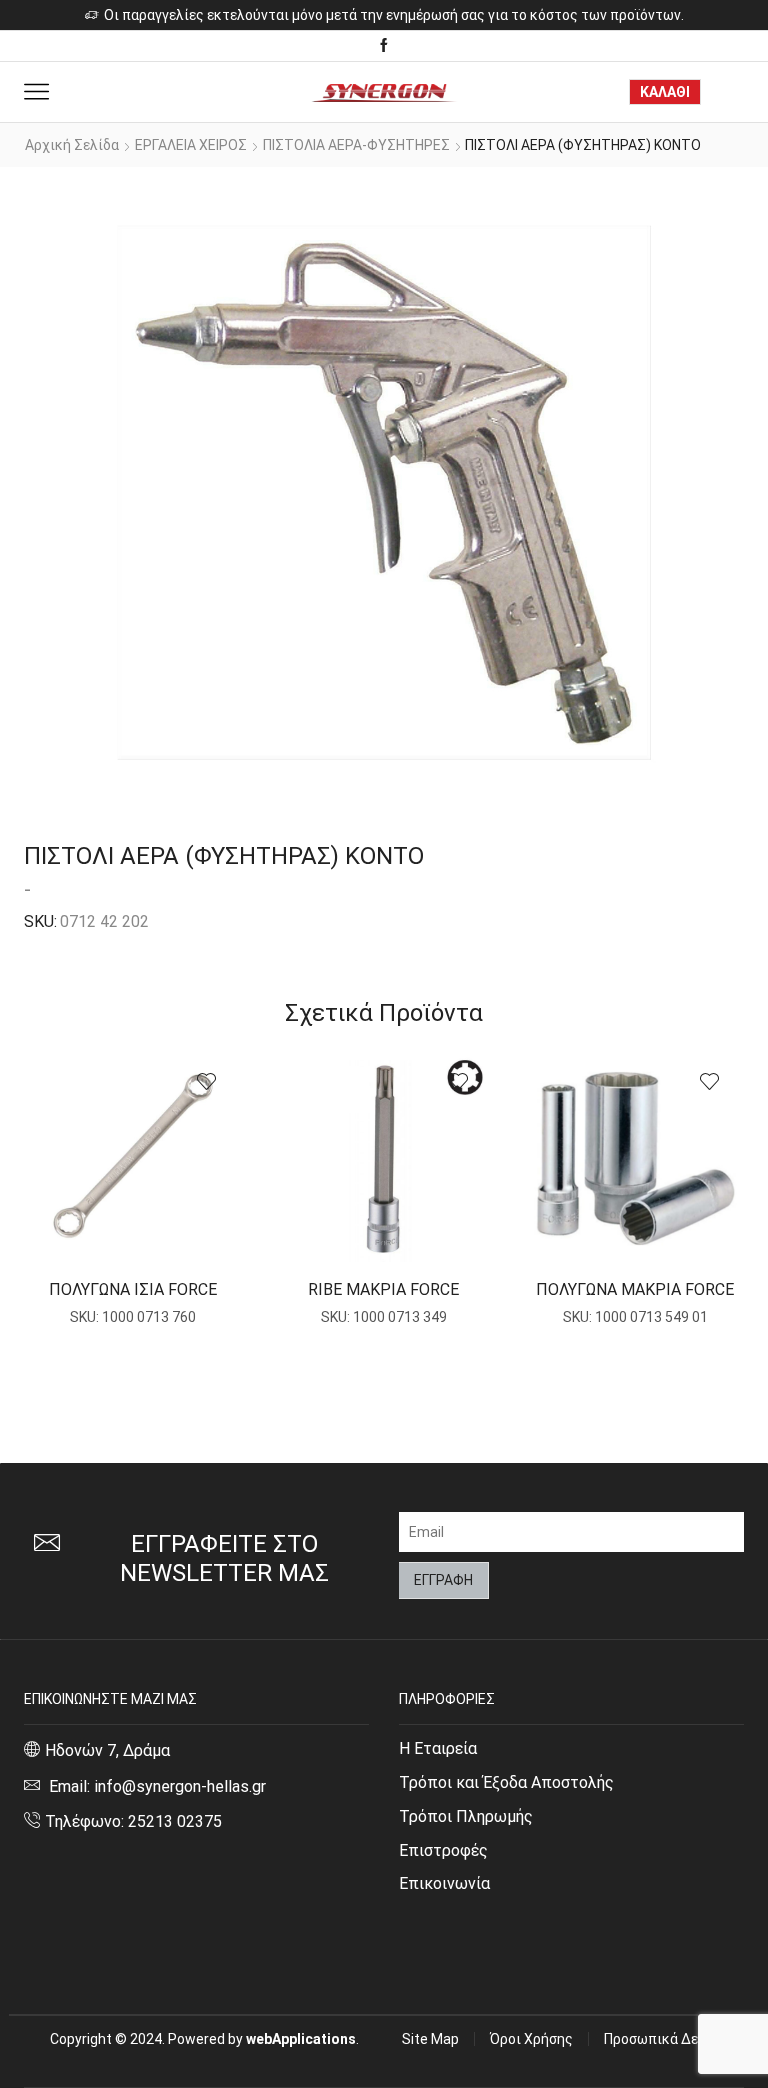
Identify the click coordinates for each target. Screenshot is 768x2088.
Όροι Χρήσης (531, 2039)
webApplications (301, 2039)
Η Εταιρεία (438, 1748)
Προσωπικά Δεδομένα (674, 2039)
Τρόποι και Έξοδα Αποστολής (506, 1782)
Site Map (430, 2039)
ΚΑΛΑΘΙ (665, 92)
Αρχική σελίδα (72, 145)
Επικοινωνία (444, 1883)
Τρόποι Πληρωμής (466, 1816)
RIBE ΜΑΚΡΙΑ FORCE (383, 1289)
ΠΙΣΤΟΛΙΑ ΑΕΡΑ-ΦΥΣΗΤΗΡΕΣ (356, 145)
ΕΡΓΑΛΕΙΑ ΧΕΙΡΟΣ (191, 145)
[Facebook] (384, 46)
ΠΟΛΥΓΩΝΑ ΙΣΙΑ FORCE (133, 1289)
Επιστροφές (443, 1850)
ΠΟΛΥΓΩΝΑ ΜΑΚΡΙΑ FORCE (635, 1289)
